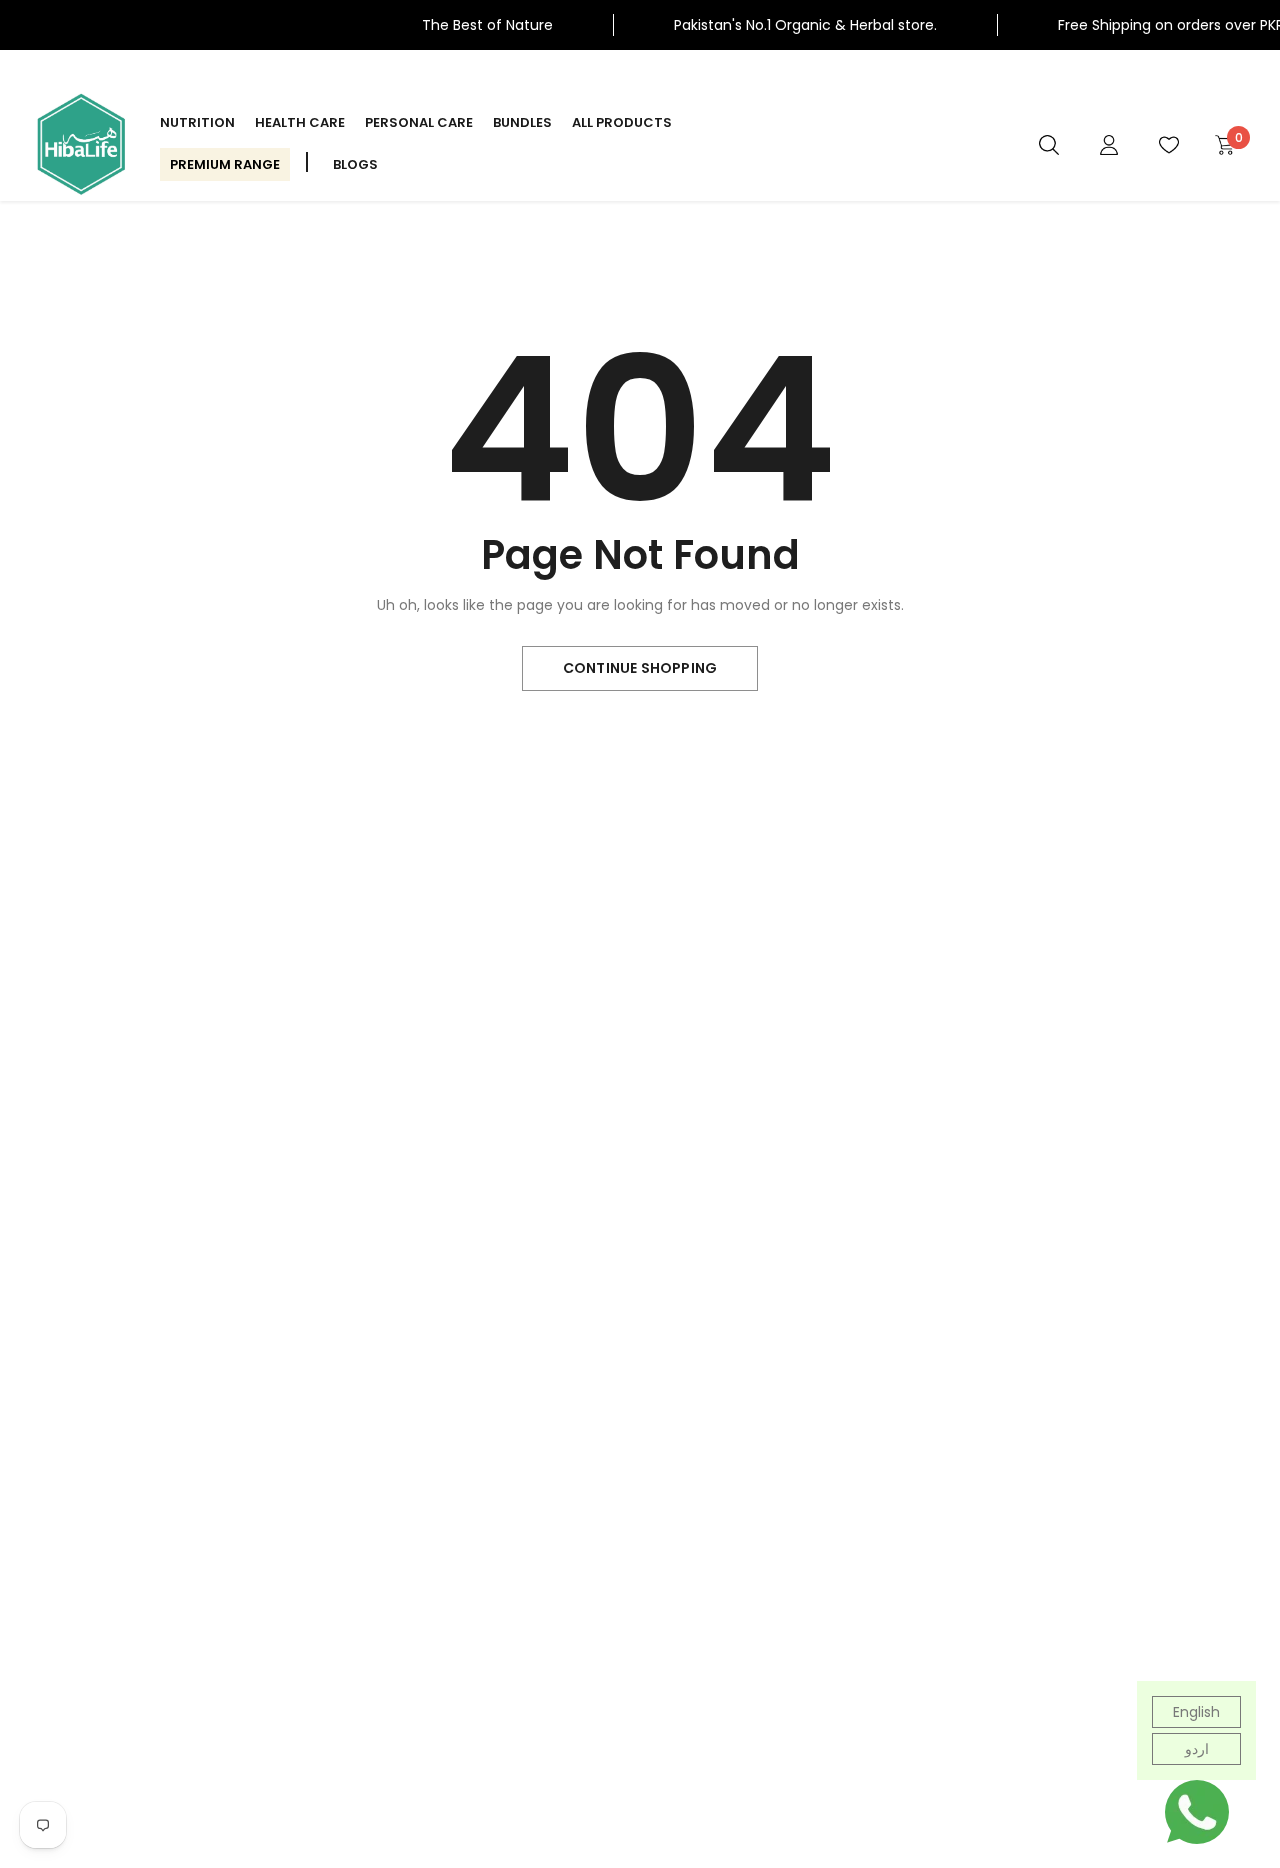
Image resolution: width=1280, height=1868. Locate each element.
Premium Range (225, 164)
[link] (1049, 144)
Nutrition (197, 122)
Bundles (522, 122)
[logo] (80, 144)
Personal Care (419, 122)
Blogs (355, 164)
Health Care (300, 122)
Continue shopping (640, 668)
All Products (622, 122)
